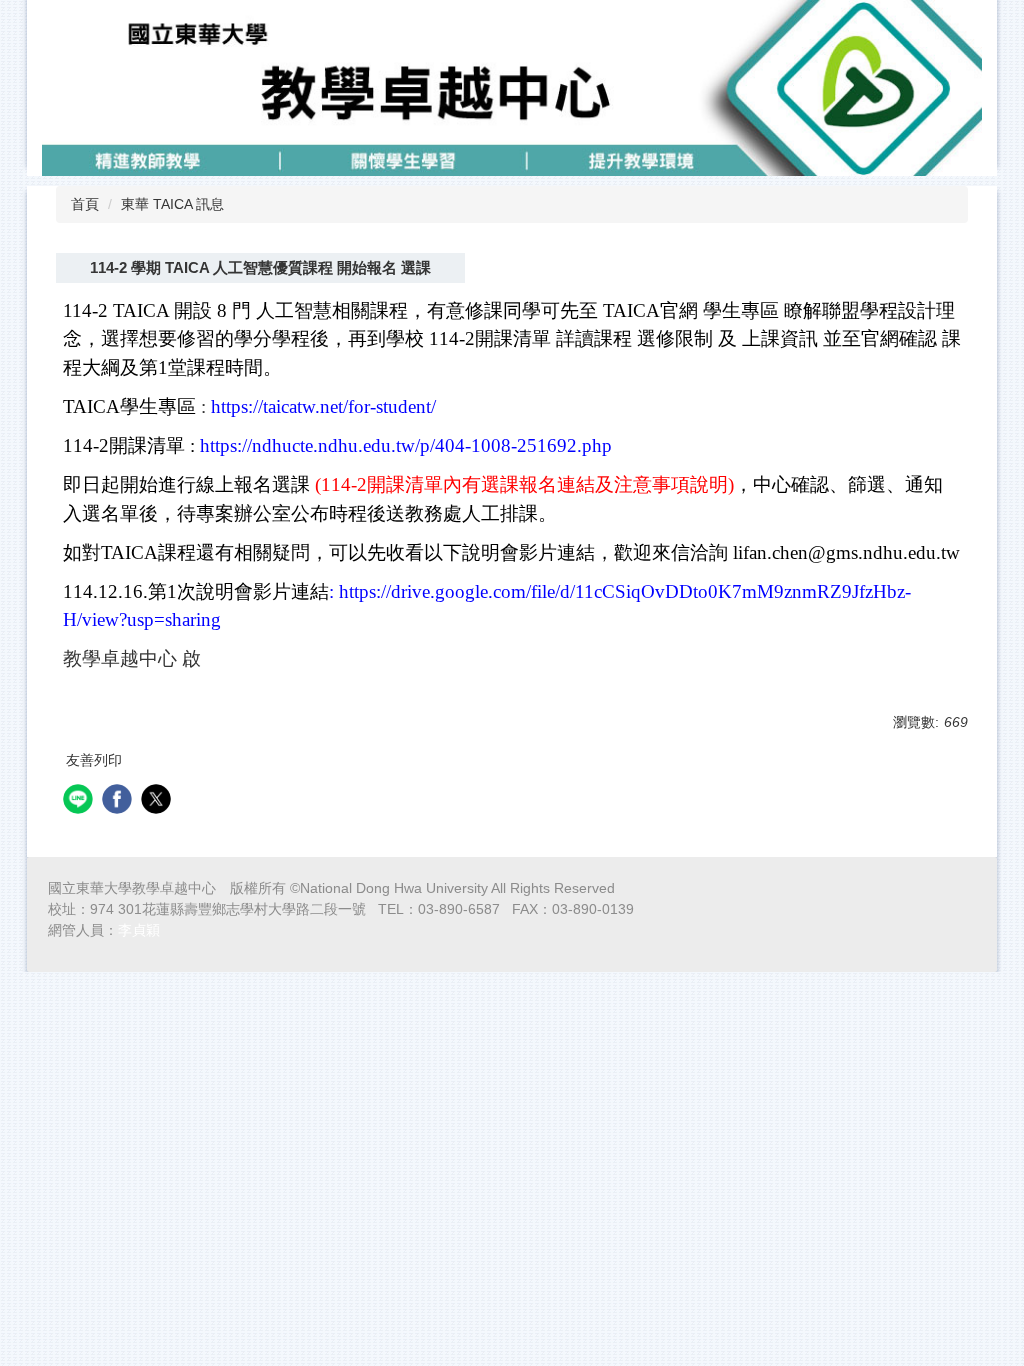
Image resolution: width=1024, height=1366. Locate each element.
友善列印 (94, 760)
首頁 (85, 204)
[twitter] (158, 801)
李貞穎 (139, 930)
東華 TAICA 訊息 (172, 204)
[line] (80, 801)
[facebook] (119, 801)
